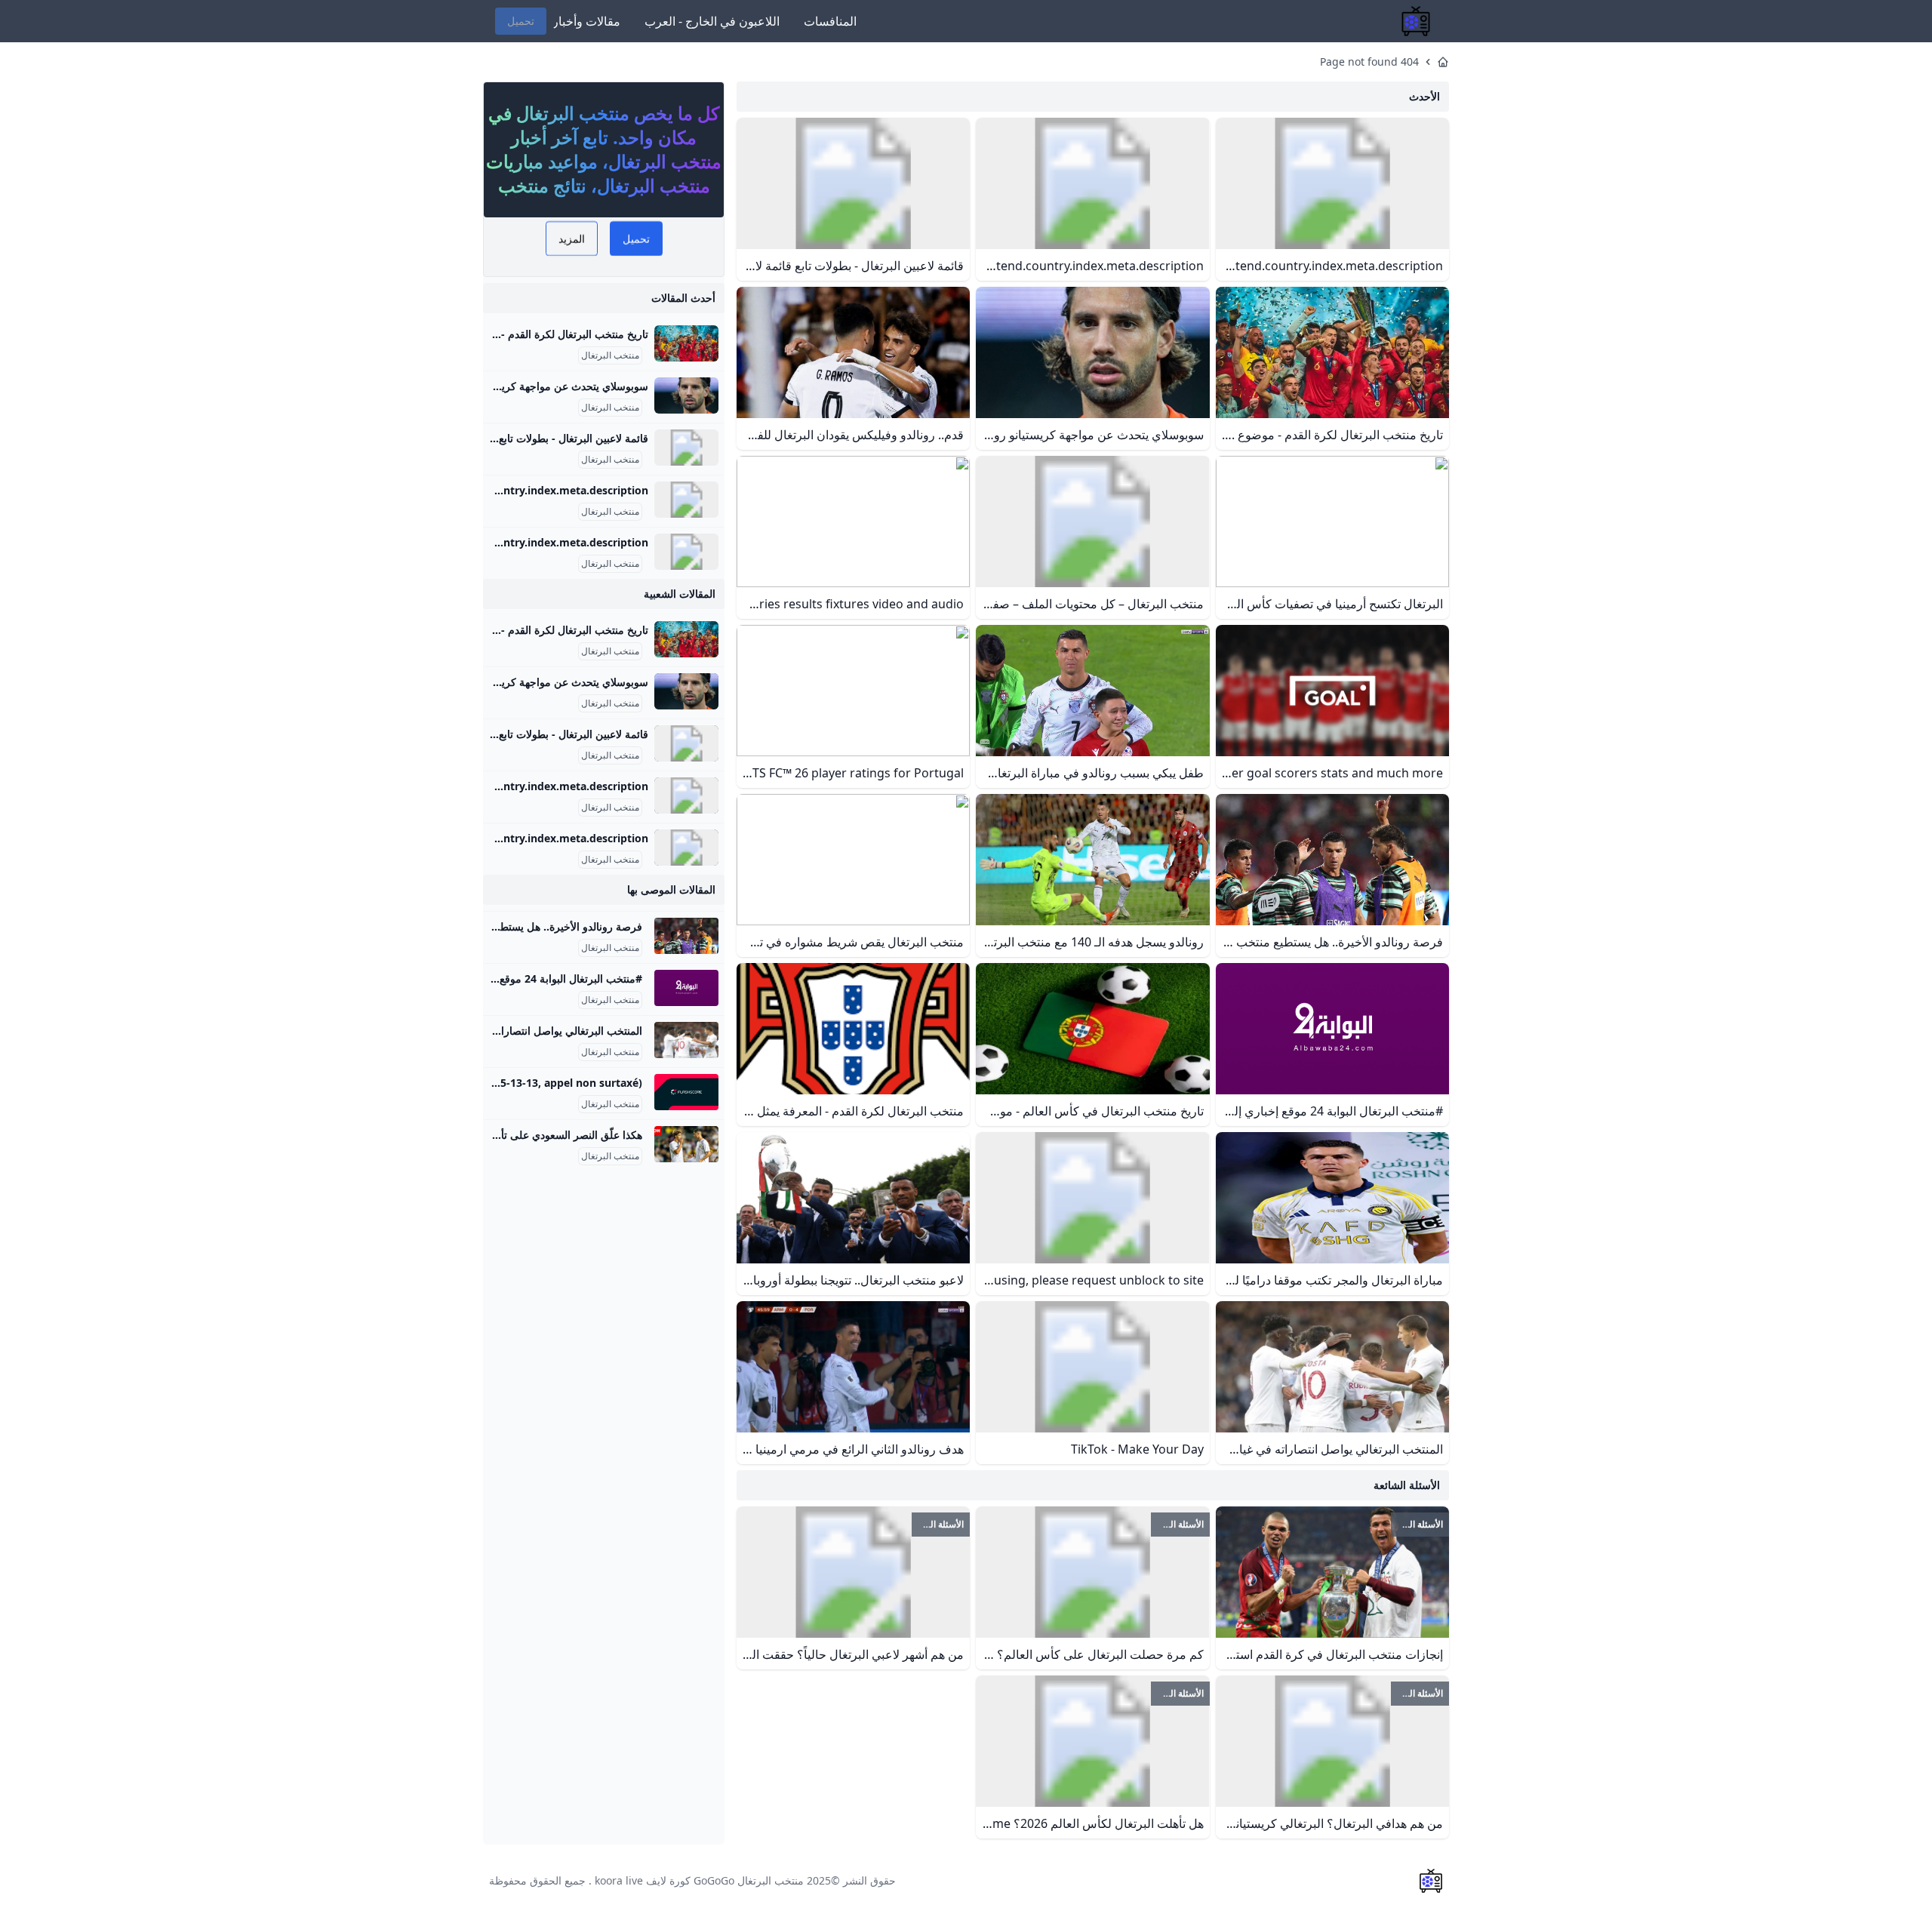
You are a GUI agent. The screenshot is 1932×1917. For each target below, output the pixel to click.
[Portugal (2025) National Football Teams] (686, 500)
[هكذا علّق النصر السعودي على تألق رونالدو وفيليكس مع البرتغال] (686, 1144)
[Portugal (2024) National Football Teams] (686, 552)
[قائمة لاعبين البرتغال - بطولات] (686, 448)
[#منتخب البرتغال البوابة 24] (686, 988)
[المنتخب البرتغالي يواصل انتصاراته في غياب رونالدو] (686, 1040)
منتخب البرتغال (610, 355)
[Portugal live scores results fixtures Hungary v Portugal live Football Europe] (686, 1092)
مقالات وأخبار (586, 21)
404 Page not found (1369, 62)
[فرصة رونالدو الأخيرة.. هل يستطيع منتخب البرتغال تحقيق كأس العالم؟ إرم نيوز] (686, 936)
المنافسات (830, 21)
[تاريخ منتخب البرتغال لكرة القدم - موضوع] (686, 343)
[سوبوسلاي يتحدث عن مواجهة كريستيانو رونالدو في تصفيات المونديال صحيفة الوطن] (686, 395)
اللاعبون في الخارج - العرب (712, 21)
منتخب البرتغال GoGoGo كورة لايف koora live (699, 1880)
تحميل (521, 21)
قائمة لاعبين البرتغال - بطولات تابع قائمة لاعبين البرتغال (527, 438)
